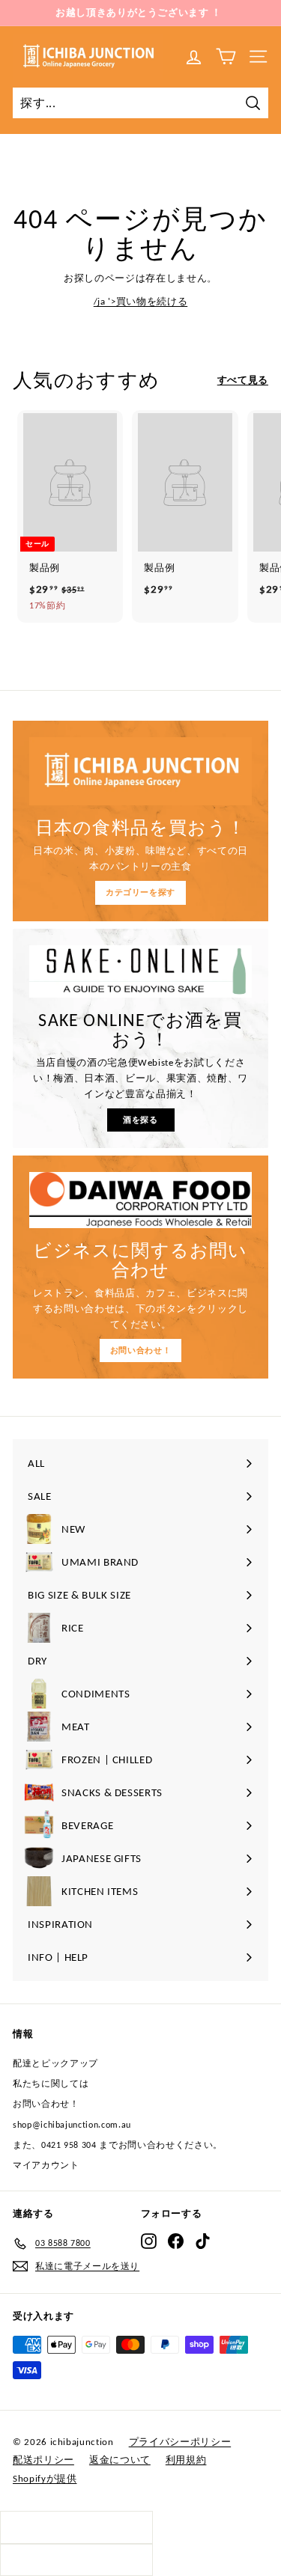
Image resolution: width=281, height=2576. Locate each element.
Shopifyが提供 (45, 2478)
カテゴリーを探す (140, 892)
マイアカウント (46, 2165)
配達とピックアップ (55, 2063)
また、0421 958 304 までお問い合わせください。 (118, 2145)
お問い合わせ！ (141, 1350)
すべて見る (243, 380)
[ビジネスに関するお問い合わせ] (140, 1200)
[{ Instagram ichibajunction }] (149, 2241)
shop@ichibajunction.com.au (72, 2125)
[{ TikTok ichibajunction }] (203, 2241)
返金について (120, 2460)
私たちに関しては (51, 2084)
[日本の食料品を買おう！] (140, 771)
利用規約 (186, 2460)
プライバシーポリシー (180, 2442)
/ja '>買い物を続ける (140, 301)
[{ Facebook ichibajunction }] (176, 2241)
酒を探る (140, 1120)
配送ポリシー (43, 2460)
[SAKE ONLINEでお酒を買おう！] (140, 971)
